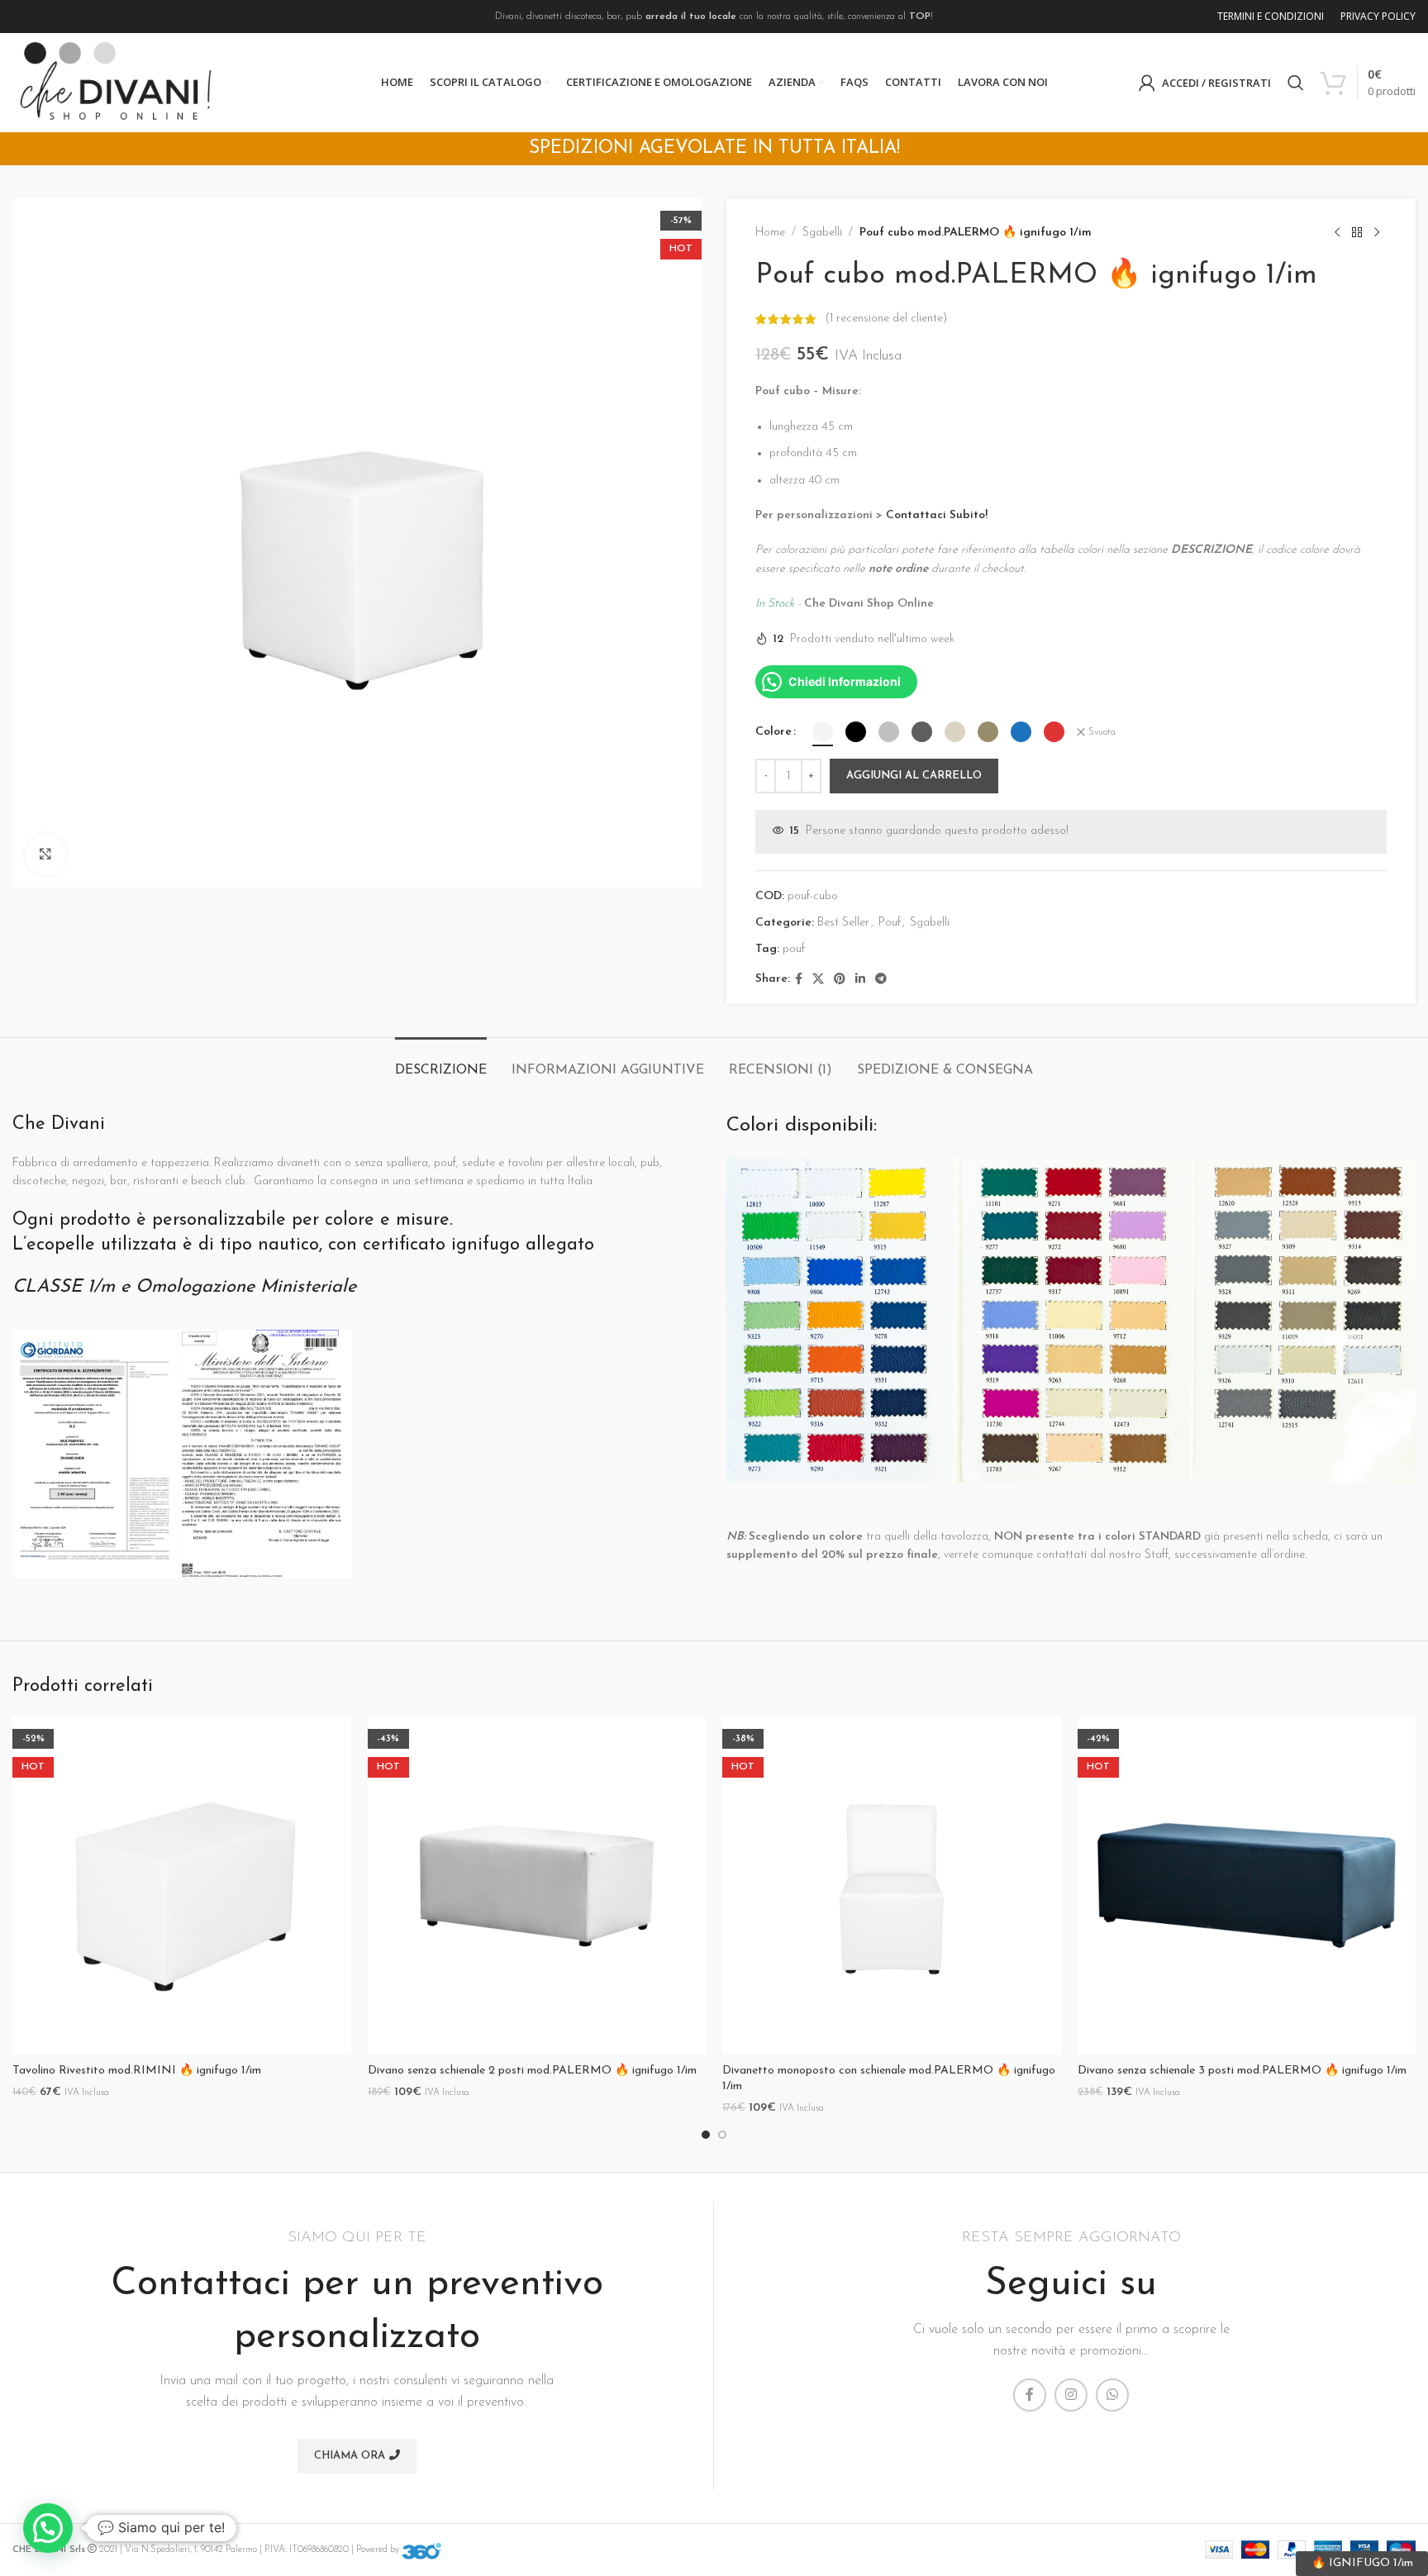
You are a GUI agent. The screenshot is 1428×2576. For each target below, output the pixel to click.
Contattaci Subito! (937, 515)
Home (770, 233)
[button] (48, 2528)
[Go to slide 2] (722, 2135)
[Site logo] (116, 82)
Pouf (890, 923)
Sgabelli (822, 233)
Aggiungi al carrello (914, 776)
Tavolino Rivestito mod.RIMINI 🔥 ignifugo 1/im (137, 2071)
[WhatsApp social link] (1112, 2395)
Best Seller (843, 923)
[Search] (1296, 83)
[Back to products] (1357, 233)
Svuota (1102, 732)
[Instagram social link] (1071, 2395)
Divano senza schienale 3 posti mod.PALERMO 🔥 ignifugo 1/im (1242, 2071)
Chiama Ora (350, 2456)
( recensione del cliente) (886, 319)
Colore (773, 732)
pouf (794, 949)
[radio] (823, 732)
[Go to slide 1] (706, 2135)
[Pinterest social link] (840, 980)
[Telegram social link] (881, 980)
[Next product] (1377, 233)
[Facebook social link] (799, 980)
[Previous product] (1337, 233)
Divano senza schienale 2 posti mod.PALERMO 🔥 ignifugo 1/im (532, 2071)
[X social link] (818, 980)
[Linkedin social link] (860, 980)
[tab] (441, 1062)
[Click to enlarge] (45, 855)
